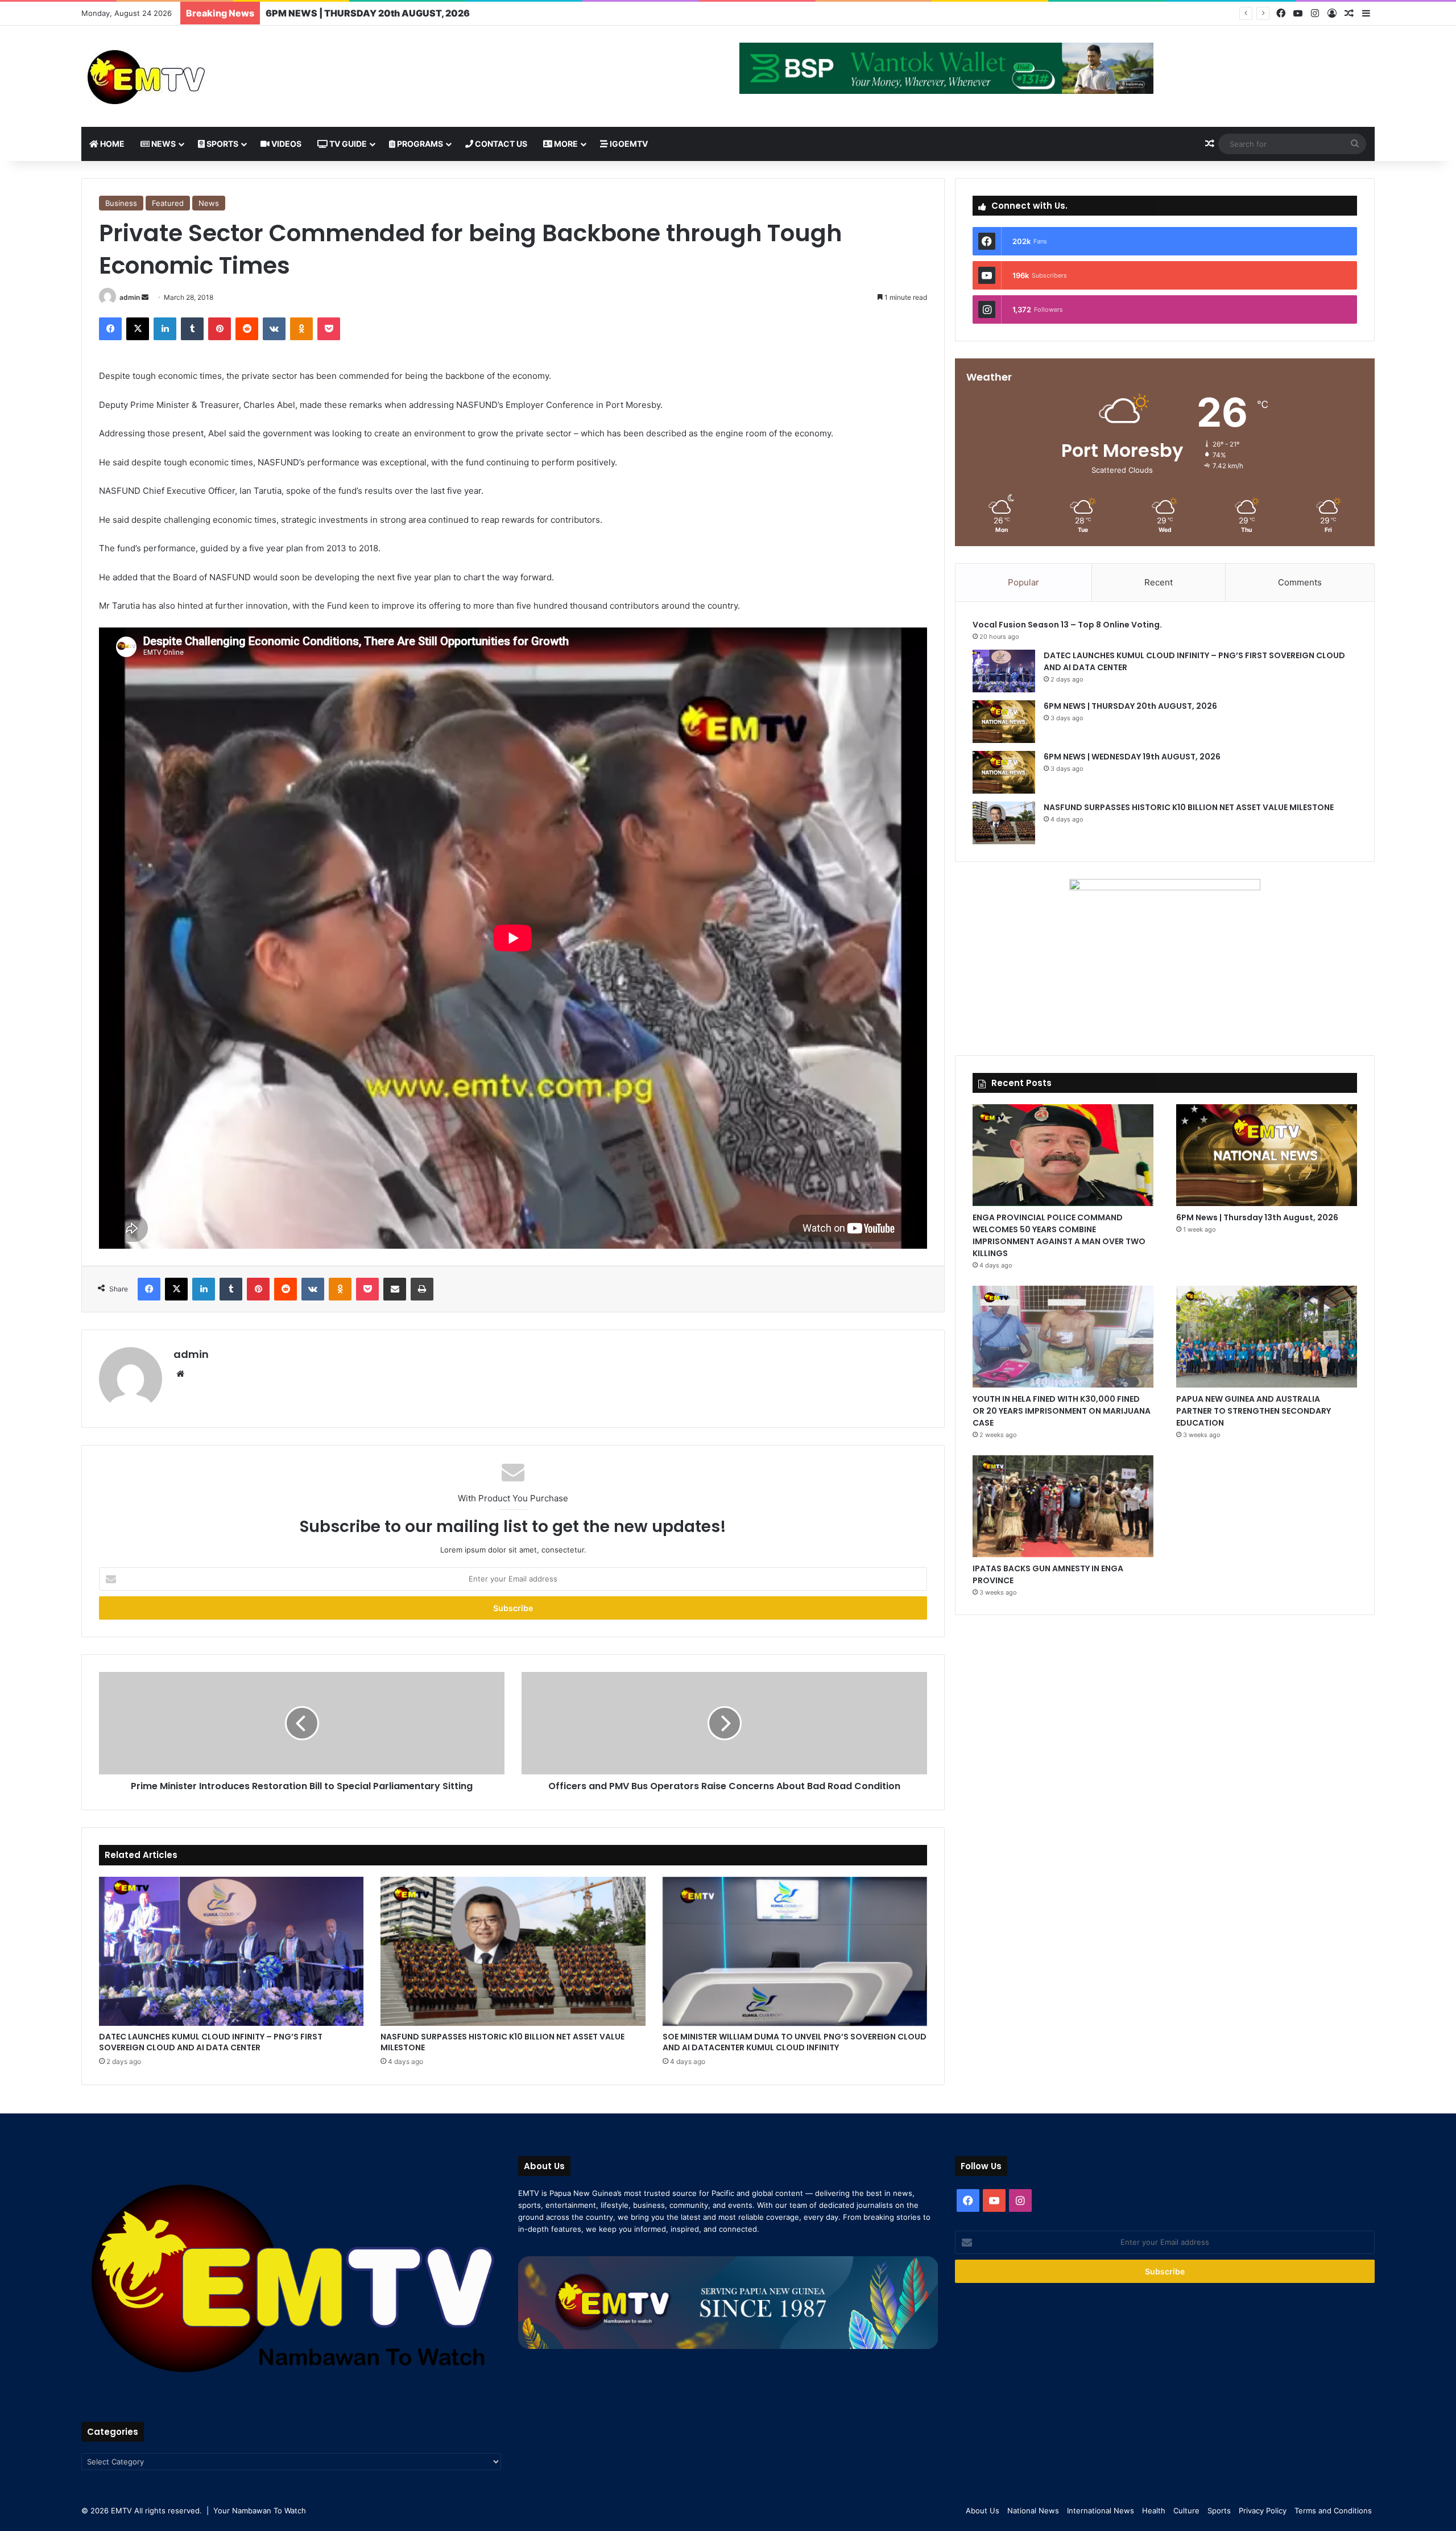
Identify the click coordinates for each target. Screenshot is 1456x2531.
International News (1101, 2511)
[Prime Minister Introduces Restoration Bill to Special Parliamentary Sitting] (302, 1723)
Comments (1300, 582)
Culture (1186, 2511)
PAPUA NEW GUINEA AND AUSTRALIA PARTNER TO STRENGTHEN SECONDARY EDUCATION (1254, 1411)
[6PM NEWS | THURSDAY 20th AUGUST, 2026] (1004, 722)
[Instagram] (1315, 13)
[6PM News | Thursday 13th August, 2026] (1267, 1155)
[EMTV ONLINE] (184, 76)
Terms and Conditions (1333, 2511)
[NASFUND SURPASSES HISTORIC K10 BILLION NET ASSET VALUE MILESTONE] (513, 1951)
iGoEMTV (628, 144)
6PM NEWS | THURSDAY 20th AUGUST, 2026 (1131, 706)
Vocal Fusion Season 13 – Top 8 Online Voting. (1067, 625)
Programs (419, 144)
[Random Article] (1349, 14)
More (565, 144)
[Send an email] (145, 297)
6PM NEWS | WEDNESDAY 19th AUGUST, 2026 (372, 13)
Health (1154, 2511)
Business (121, 203)
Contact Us (500, 144)
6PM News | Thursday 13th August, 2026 (1257, 1217)
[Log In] (1332, 14)
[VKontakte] (274, 329)
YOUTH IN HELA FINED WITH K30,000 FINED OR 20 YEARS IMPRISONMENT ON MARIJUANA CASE (1062, 1411)
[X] (138, 329)
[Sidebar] (1366, 14)
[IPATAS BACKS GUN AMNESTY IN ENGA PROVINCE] (1063, 1506)
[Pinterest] (220, 329)
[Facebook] (1281, 13)
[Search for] (1355, 144)
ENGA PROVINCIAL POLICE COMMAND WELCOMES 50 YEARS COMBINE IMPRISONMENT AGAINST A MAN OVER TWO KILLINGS (1059, 1235)
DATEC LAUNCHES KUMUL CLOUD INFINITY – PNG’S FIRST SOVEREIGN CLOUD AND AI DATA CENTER (211, 2042)
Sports (222, 144)
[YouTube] (1298, 13)
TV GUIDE (347, 144)
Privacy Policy (1263, 2511)
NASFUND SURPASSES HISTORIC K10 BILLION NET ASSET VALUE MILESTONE (502, 2042)
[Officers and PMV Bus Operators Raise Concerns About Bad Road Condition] (724, 1723)
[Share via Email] (395, 1289)
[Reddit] (247, 329)
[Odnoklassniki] (301, 329)
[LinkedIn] (165, 329)
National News (1033, 2511)
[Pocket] (329, 329)
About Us (983, 2511)
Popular (1023, 582)
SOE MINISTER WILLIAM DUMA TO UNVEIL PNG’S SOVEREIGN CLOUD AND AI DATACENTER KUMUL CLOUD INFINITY (795, 2042)
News (163, 144)
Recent (1159, 582)
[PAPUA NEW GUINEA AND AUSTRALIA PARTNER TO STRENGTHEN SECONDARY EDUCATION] (1267, 1337)
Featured (168, 203)
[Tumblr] (192, 329)
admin (130, 297)
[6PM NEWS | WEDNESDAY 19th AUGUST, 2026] (1004, 772)
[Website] (180, 1374)
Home (111, 144)
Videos (286, 144)
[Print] (422, 1289)
